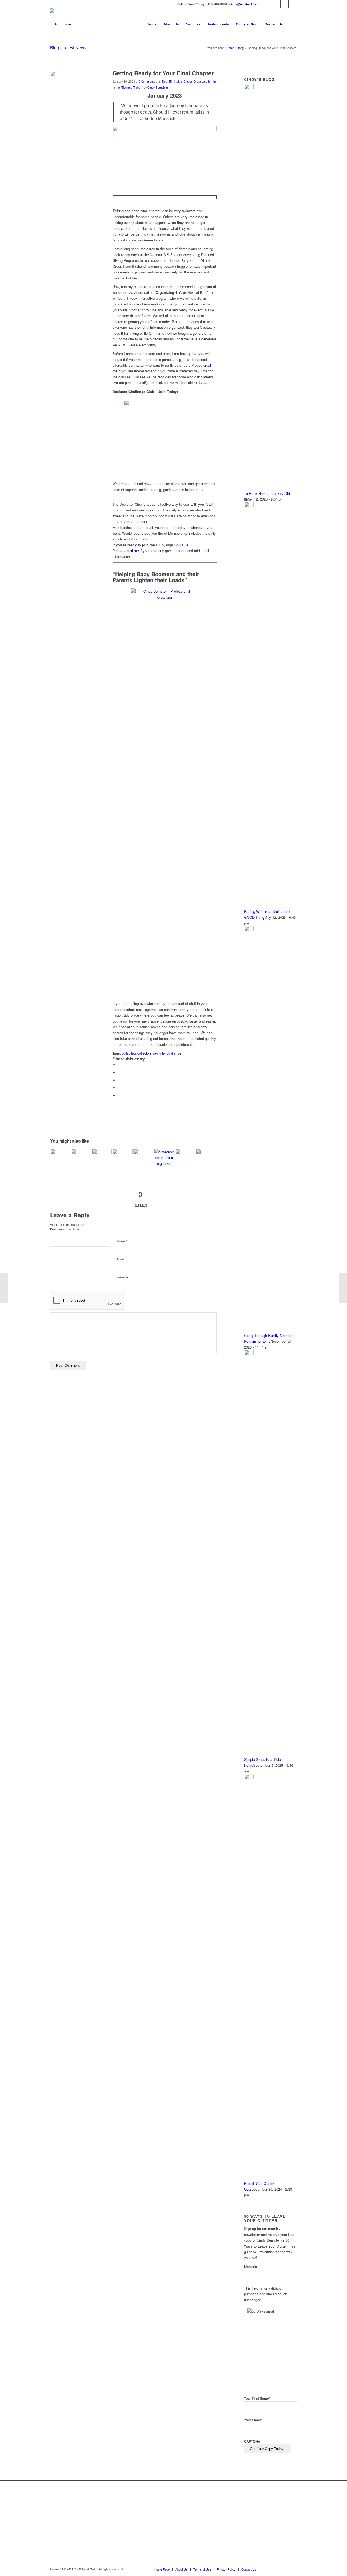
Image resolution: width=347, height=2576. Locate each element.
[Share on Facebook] (119, 1065)
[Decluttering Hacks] (81, 1159)
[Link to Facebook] (268, 4)
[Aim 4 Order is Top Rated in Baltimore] (158, 2522)
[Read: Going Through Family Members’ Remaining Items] (249, 930)
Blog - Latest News (68, 48)
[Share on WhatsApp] (119, 1080)
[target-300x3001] (75, 95)
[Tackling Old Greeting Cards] (343, 1288)
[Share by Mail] (119, 1096)
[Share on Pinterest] (119, 1088)
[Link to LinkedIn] (285, 4)
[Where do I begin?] (102, 1159)
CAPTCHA (252, 2441)
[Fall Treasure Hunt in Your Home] (123, 1159)
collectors (144, 1053)
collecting (129, 1053)
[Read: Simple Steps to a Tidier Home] (249, 1354)
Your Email (253, 2420)
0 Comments (147, 81)
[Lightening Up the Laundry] (143, 1159)
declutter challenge (167, 1053)
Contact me (138, 1044)
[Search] (292, 24)
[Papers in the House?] (4, 1288)
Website (122, 1277)
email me (132, 551)
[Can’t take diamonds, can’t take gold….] (185, 1159)
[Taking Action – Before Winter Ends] (206, 1159)
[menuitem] (152, 24)
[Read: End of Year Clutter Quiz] (249, 1778)
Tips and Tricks (131, 87)
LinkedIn (250, 2267)
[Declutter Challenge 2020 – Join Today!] (164, 1159)
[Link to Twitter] (276, 4)
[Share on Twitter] (119, 1073)
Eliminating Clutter (180, 81)
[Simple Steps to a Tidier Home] (60, 1159)
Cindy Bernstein (158, 87)
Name (122, 1241)
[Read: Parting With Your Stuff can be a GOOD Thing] (249, 506)
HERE (185, 545)
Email (122, 1259)
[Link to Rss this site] (293, 4)
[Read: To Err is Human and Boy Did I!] (249, 88)
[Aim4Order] (61, 24)
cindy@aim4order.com (245, 4)
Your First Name (257, 2398)
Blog (164, 81)
